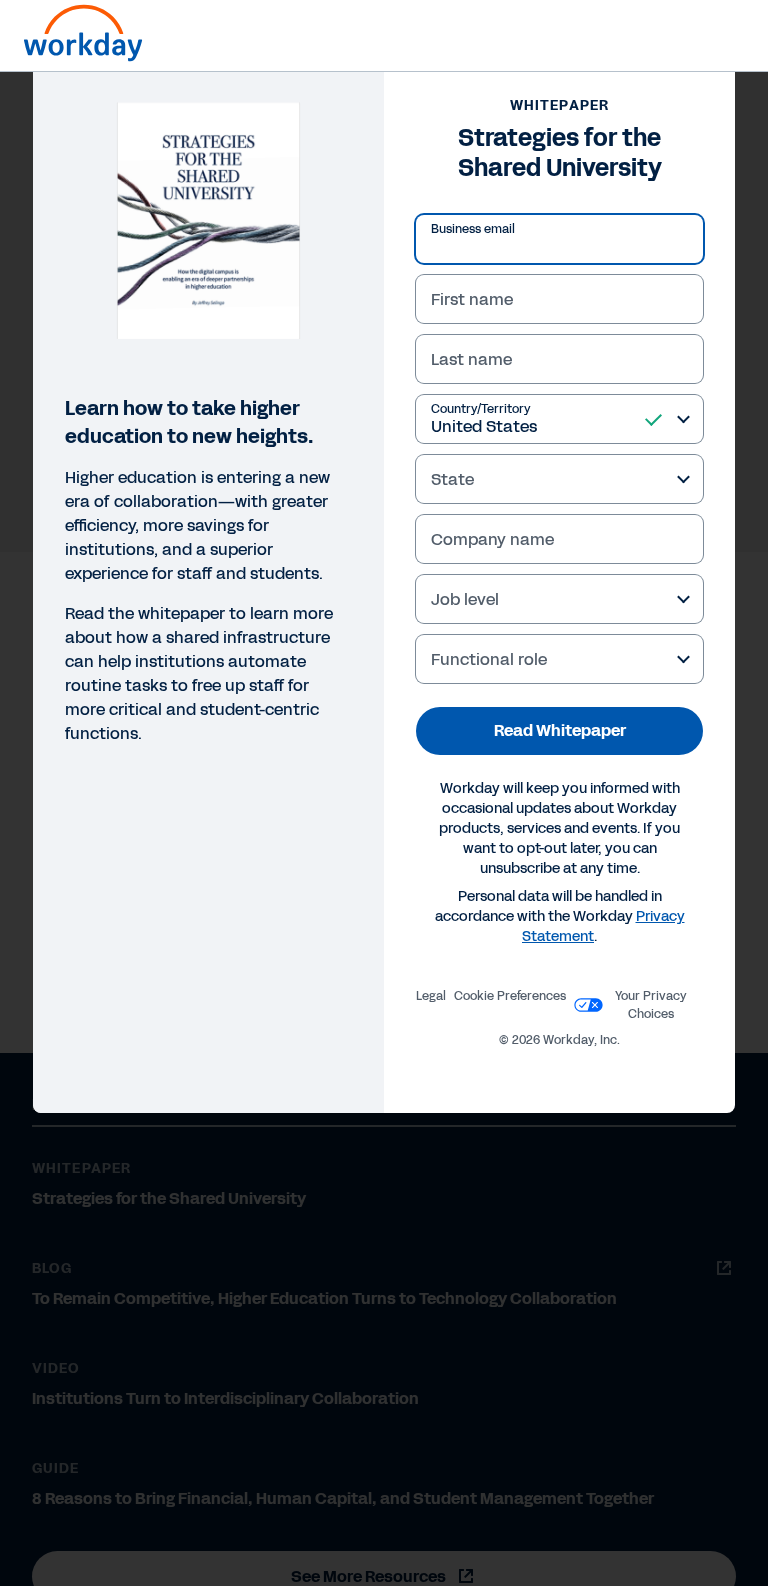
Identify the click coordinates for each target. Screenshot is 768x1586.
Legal (431, 996)
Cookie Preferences (510, 996)
